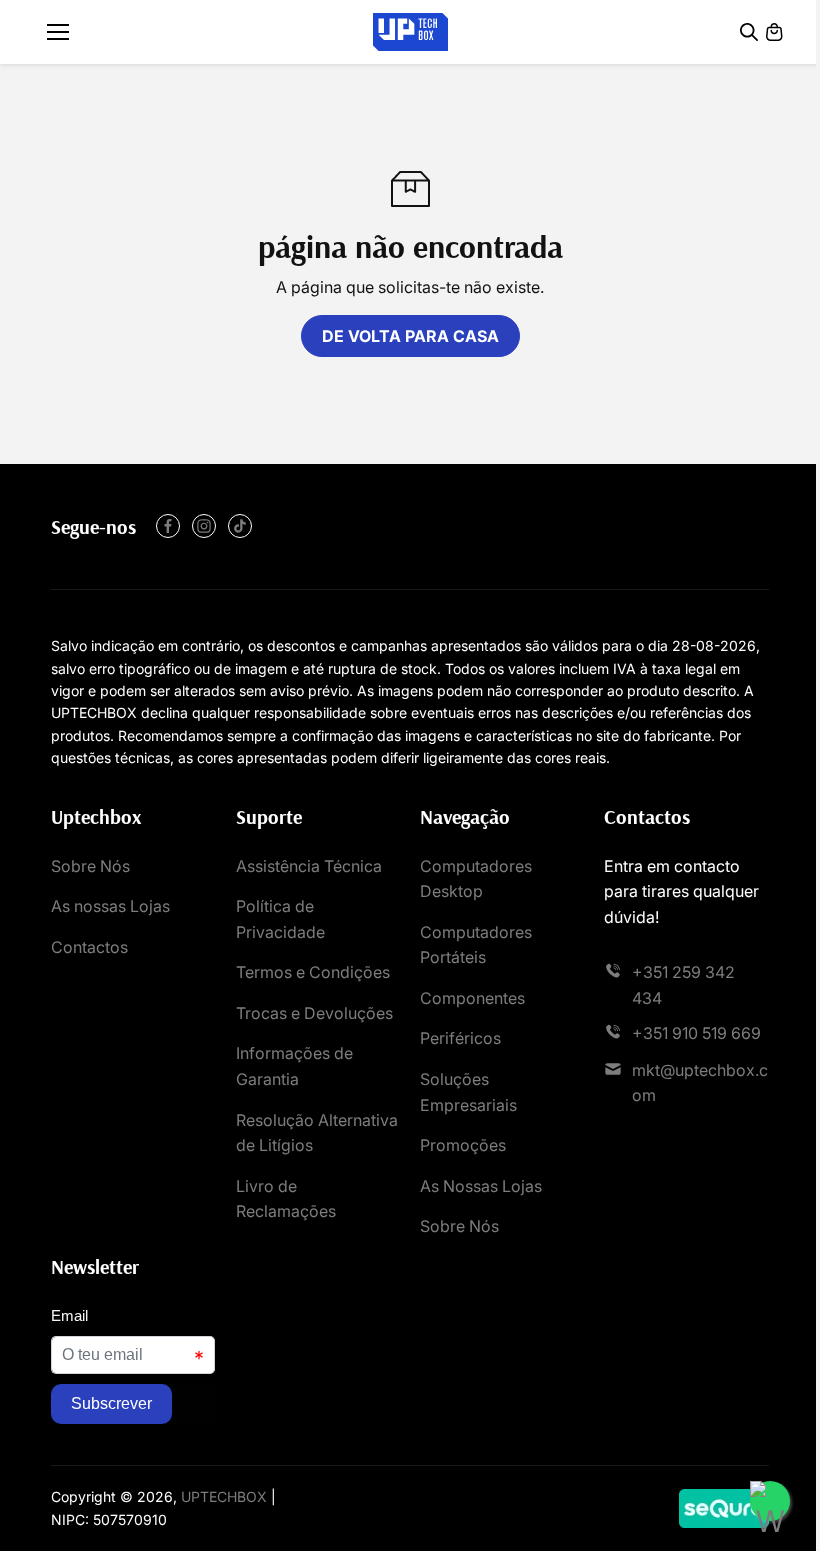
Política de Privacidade (280, 919)
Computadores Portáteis (476, 945)
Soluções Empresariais (468, 1092)
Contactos (89, 947)
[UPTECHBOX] (410, 32)
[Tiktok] (240, 526)
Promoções (463, 1145)
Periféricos (460, 1038)
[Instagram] (204, 526)
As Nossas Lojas (481, 1186)
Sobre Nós (90, 866)
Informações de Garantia (294, 1066)
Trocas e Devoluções (314, 1013)
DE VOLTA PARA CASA (410, 336)
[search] (749, 32)
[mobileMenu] (58, 32)
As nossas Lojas (110, 906)
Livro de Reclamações (286, 1199)
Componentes (472, 998)
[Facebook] (168, 526)
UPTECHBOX (224, 1496)
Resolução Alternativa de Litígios (317, 1133)
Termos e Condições (313, 972)
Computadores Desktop (476, 879)
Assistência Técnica (309, 866)
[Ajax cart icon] (774, 32)
